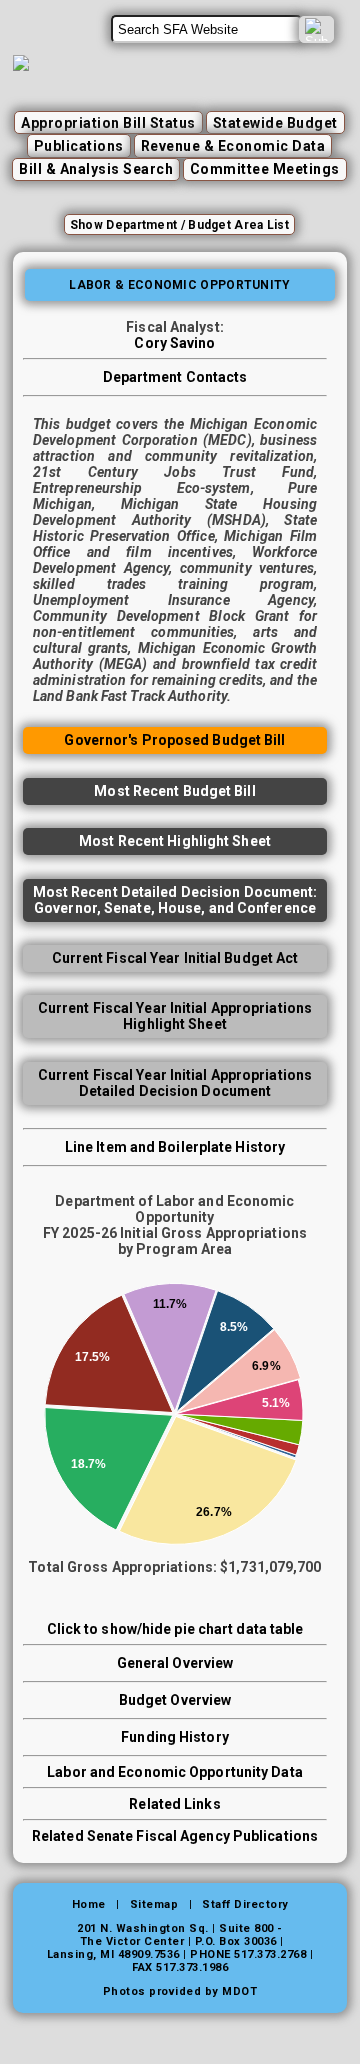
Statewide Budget (275, 123)
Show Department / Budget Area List (179, 225)
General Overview (175, 1663)
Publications (79, 146)
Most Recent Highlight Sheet (175, 841)
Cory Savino (174, 343)
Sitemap (154, 1904)
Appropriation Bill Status (108, 123)
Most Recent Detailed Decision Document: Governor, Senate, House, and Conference (175, 900)
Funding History (175, 1737)
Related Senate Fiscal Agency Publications (175, 1836)
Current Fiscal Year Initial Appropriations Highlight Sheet (175, 1016)
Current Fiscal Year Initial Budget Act (175, 958)
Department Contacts (175, 377)
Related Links (174, 1804)
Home (89, 1904)
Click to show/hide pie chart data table (175, 1629)
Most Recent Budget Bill (174, 791)
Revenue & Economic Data (233, 146)
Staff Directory (245, 1904)
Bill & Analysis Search (96, 169)
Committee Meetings (265, 169)
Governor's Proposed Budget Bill (174, 740)
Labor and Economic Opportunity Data (175, 1772)
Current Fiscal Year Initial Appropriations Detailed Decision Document (175, 1083)
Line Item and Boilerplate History (175, 1147)
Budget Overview (175, 1700)
